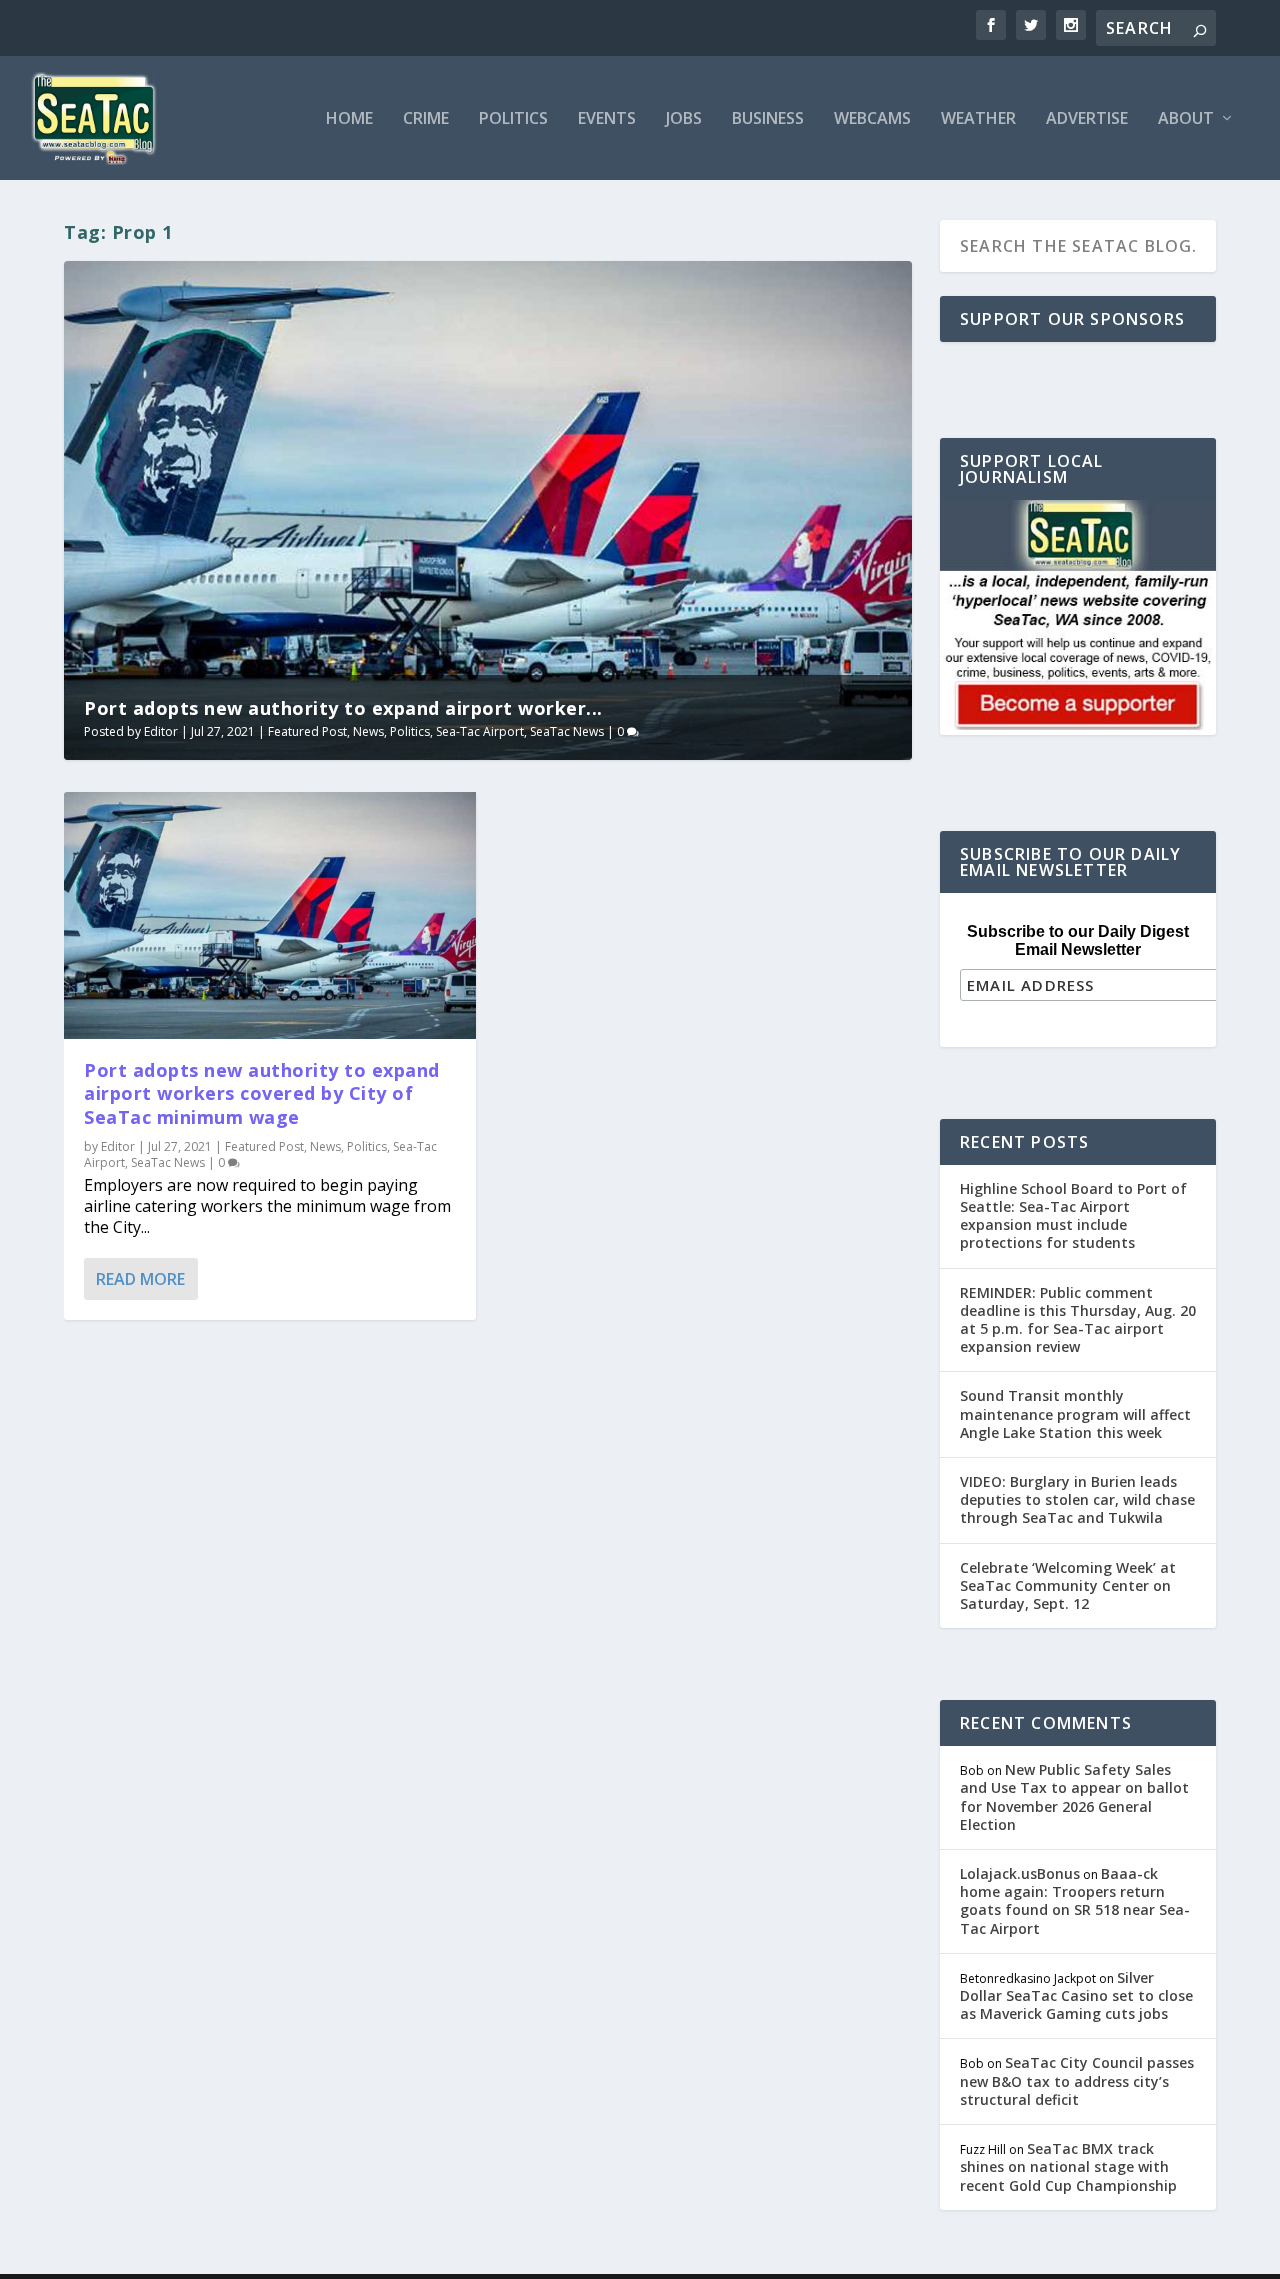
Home (349, 119)
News (368, 731)
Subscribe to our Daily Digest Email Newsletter (1078, 940)
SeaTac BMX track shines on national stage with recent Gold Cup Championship (1068, 2166)
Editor (161, 731)
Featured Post (307, 731)
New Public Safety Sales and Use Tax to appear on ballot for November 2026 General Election (1074, 1797)
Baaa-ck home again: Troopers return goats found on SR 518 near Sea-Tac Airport (1075, 1901)
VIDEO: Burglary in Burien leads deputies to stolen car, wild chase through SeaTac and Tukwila (1077, 1499)
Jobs (684, 119)
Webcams (872, 119)
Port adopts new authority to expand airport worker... (343, 708)
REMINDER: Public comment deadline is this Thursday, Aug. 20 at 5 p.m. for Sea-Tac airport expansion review (1078, 1320)
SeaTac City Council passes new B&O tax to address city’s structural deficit (1077, 2080)
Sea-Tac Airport (480, 731)
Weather (978, 119)
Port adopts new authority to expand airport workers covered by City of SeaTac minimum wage (262, 1093)
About (1186, 119)
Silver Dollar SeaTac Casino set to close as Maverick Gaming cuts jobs (1076, 1995)
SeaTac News (567, 731)
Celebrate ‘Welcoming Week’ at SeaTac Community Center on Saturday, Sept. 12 (1068, 1585)
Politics (513, 119)
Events (607, 119)
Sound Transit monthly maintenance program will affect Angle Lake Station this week (1075, 1413)
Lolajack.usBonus (1020, 1873)
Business (768, 119)
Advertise (1087, 119)
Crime (426, 119)
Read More (140, 1279)
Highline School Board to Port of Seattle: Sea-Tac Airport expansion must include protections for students (1073, 1216)
